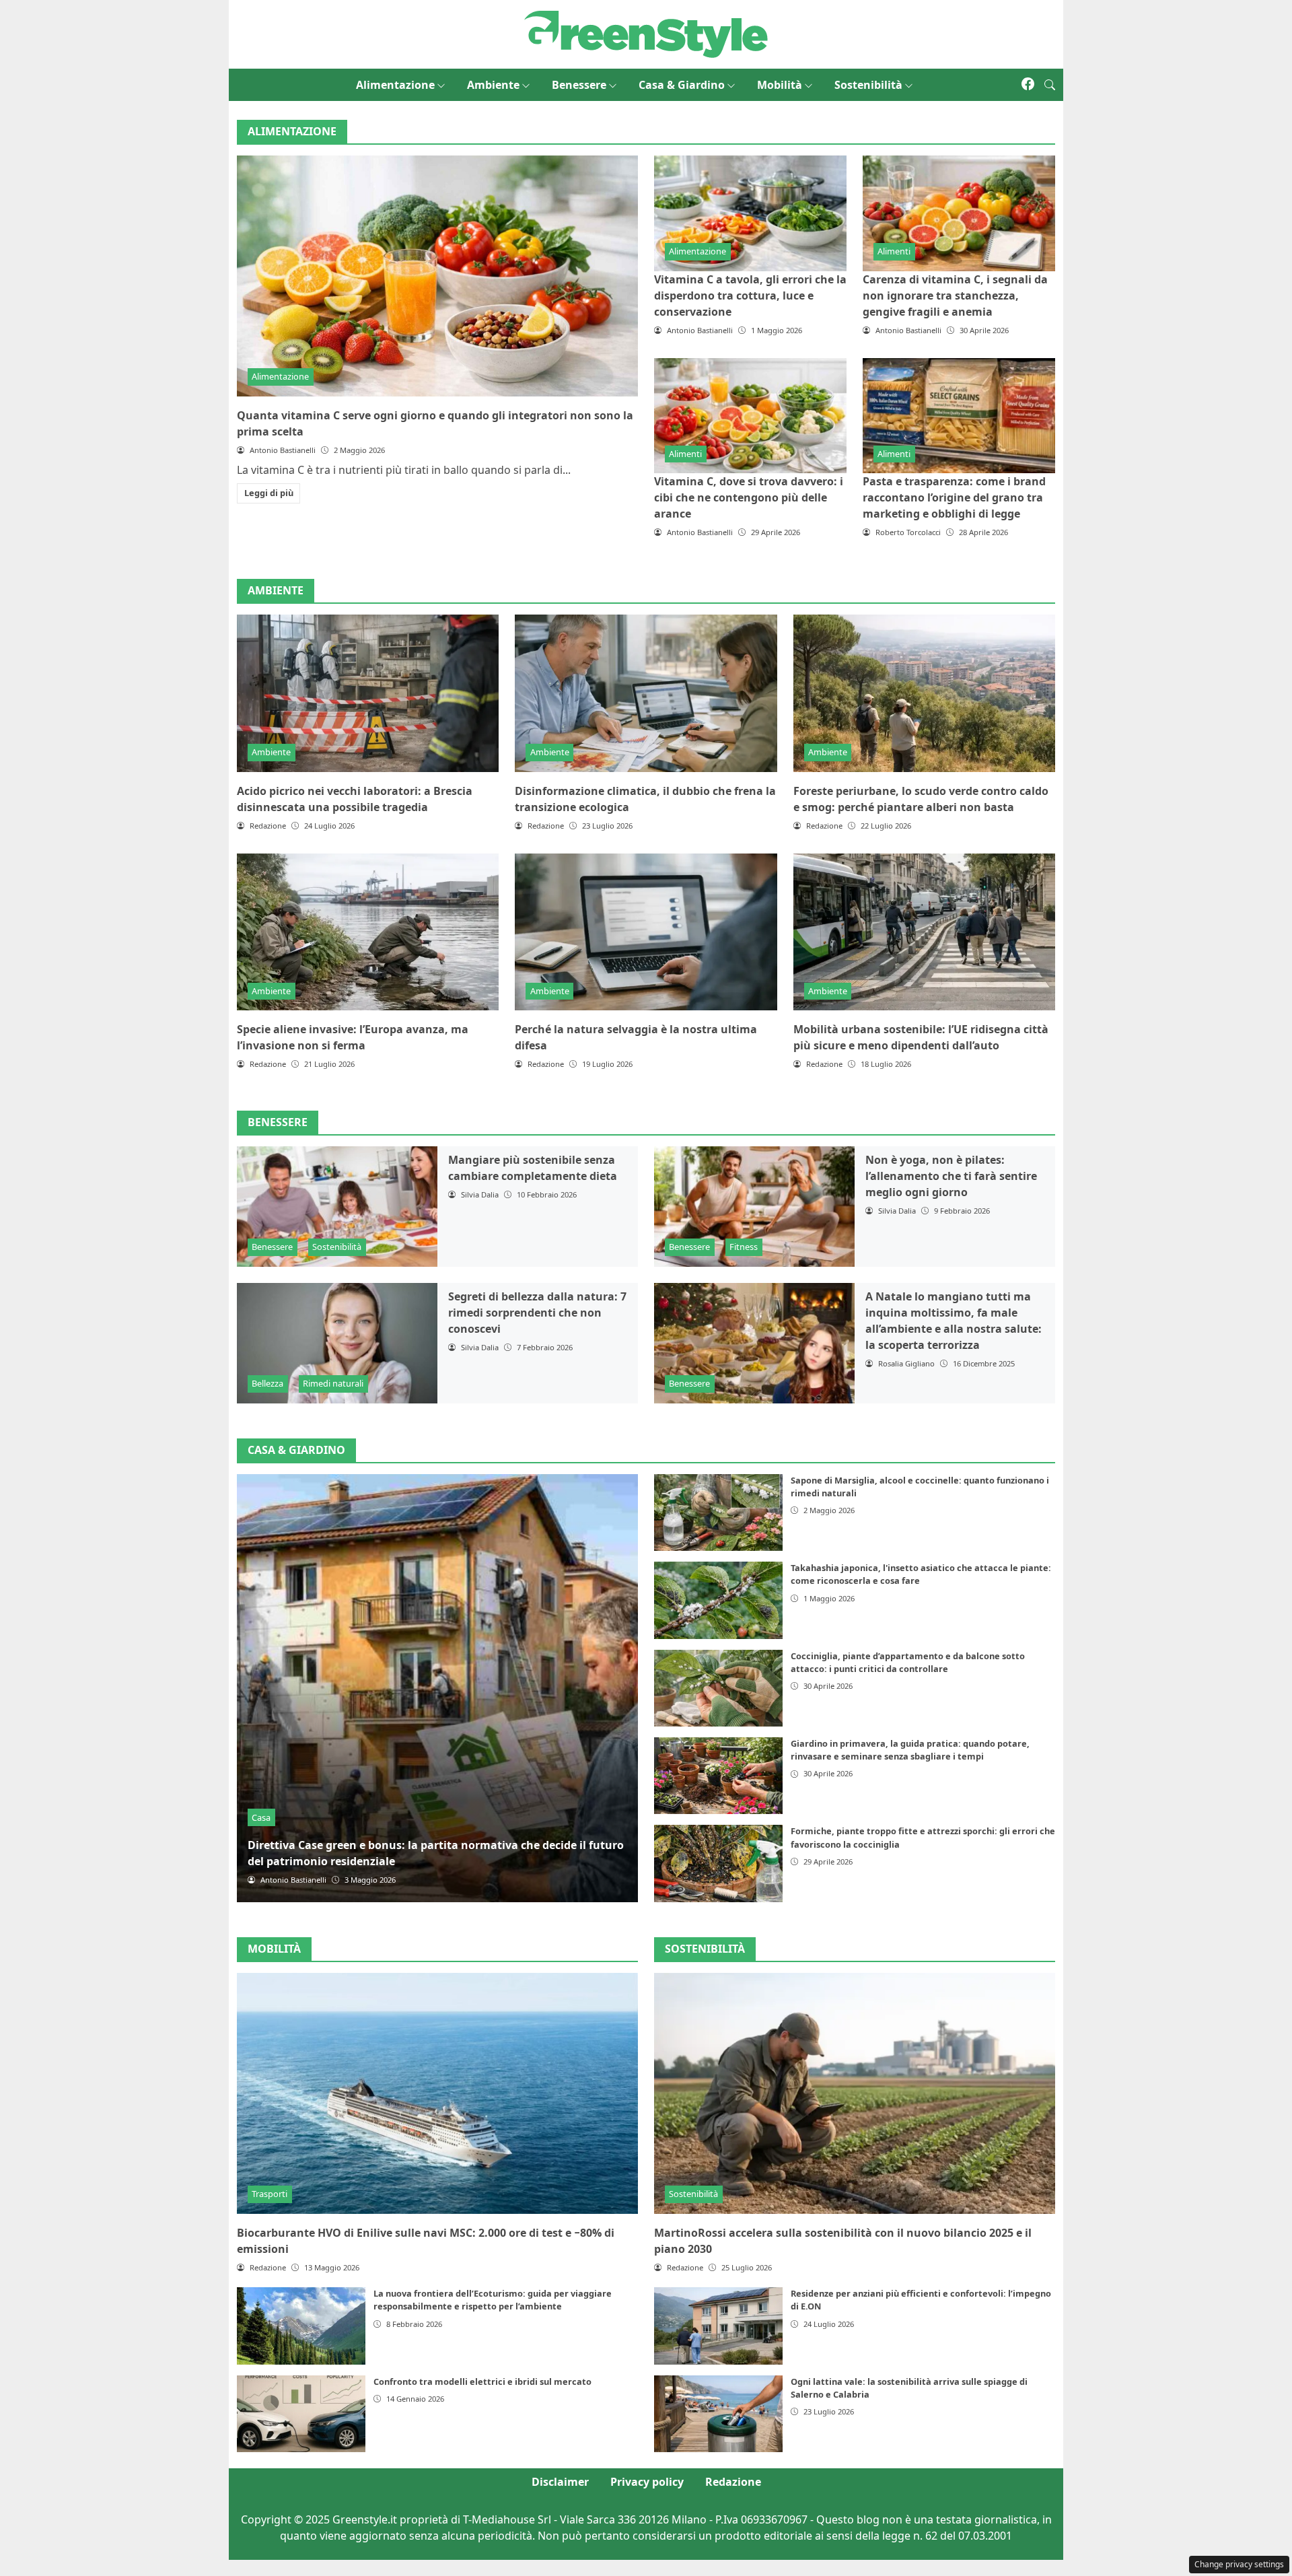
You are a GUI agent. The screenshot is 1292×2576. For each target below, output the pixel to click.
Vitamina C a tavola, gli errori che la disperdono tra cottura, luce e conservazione (750, 295)
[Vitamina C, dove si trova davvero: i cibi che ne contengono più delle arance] (750, 416)
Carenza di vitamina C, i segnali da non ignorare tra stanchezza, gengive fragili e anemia (955, 295)
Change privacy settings (1239, 2564)
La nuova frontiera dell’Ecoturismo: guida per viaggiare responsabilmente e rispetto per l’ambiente (493, 2300)
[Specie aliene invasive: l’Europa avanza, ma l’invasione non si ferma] (368, 932)
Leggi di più (269, 493)
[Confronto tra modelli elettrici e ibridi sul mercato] (301, 2414)
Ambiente (493, 85)
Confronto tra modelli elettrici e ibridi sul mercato (482, 2381)
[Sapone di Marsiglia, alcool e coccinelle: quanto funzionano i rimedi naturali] (718, 1512)
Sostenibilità (868, 85)
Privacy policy (647, 2482)
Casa (261, 1817)
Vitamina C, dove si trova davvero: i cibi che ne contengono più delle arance (749, 497)
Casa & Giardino (682, 85)
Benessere (579, 85)
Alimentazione (395, 85)
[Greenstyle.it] (646, 33)
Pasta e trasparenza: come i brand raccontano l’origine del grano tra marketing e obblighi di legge (954, 497)
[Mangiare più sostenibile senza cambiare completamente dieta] (337, 1207)
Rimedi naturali (333, 1383)
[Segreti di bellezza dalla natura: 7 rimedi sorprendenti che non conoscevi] (337, 1343)
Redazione (733, 2482)
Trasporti (270, 2194)
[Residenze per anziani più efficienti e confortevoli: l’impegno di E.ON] (718, 2326)
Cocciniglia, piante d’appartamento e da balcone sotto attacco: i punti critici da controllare (908, 1662)
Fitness (744, 1247)
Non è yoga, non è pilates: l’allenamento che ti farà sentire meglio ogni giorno (951, 1176)
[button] (1050, 85)
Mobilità (780, 85)
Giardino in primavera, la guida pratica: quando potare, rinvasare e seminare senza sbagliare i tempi (910, 1750)
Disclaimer (560, 2482)
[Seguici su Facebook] (1028, 85)
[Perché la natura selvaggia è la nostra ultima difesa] (646, 932)
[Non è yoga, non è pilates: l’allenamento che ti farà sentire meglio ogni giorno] (754, 1207)
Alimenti (894, 251)
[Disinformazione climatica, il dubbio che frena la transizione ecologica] (646, 693)
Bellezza (267, 1383)
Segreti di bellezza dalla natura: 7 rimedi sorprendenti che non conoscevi (537, 1313)
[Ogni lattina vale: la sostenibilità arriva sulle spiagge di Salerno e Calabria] (718, 2414)
